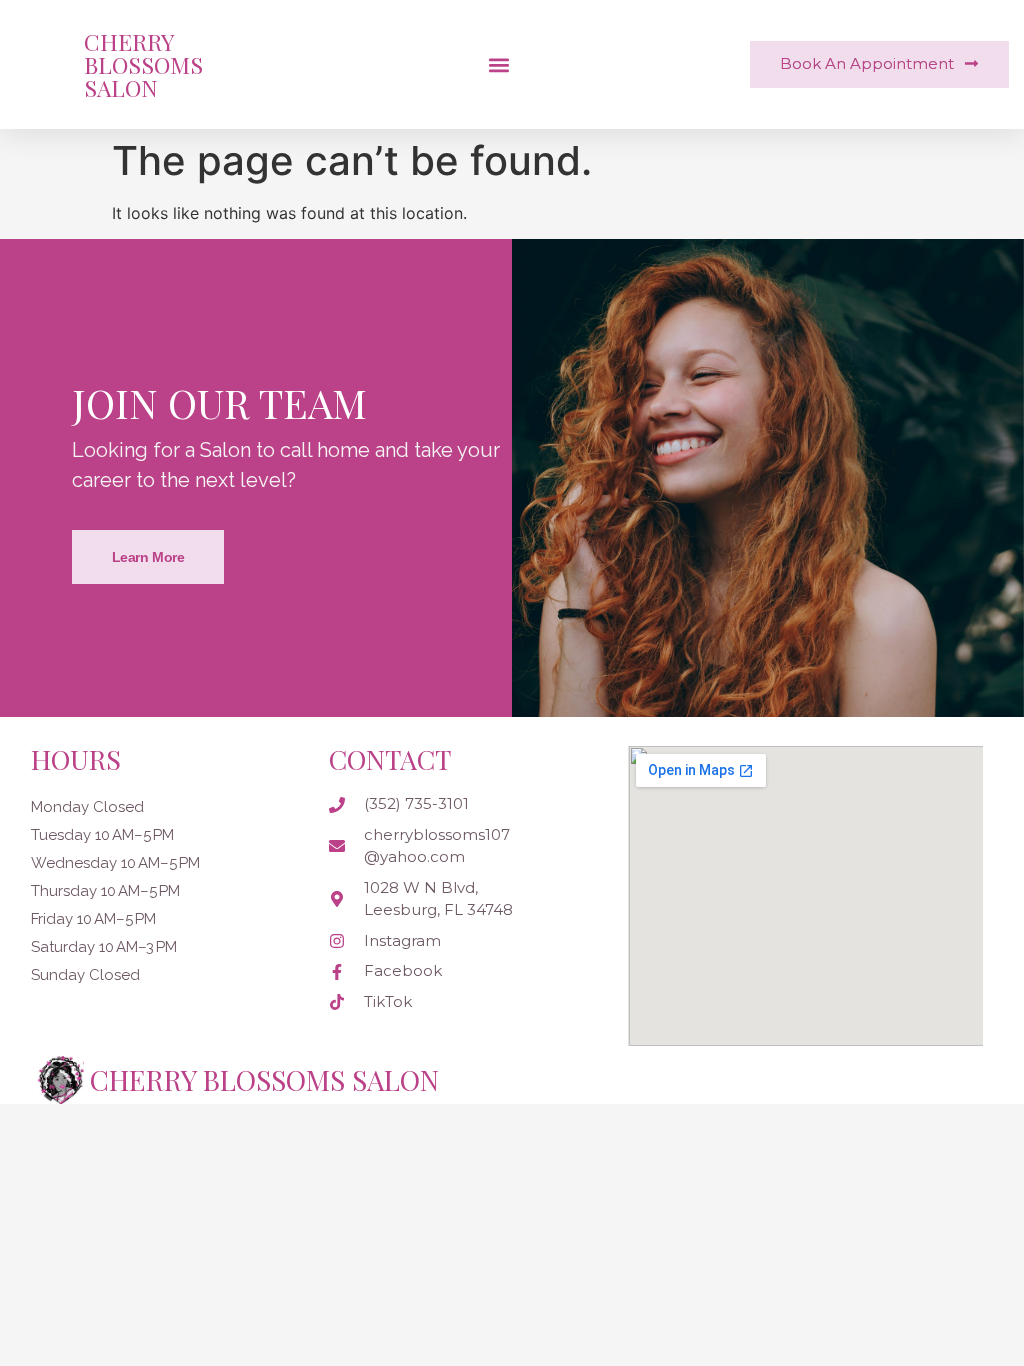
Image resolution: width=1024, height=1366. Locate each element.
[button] (498, 64)
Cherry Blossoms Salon (143, 64)
